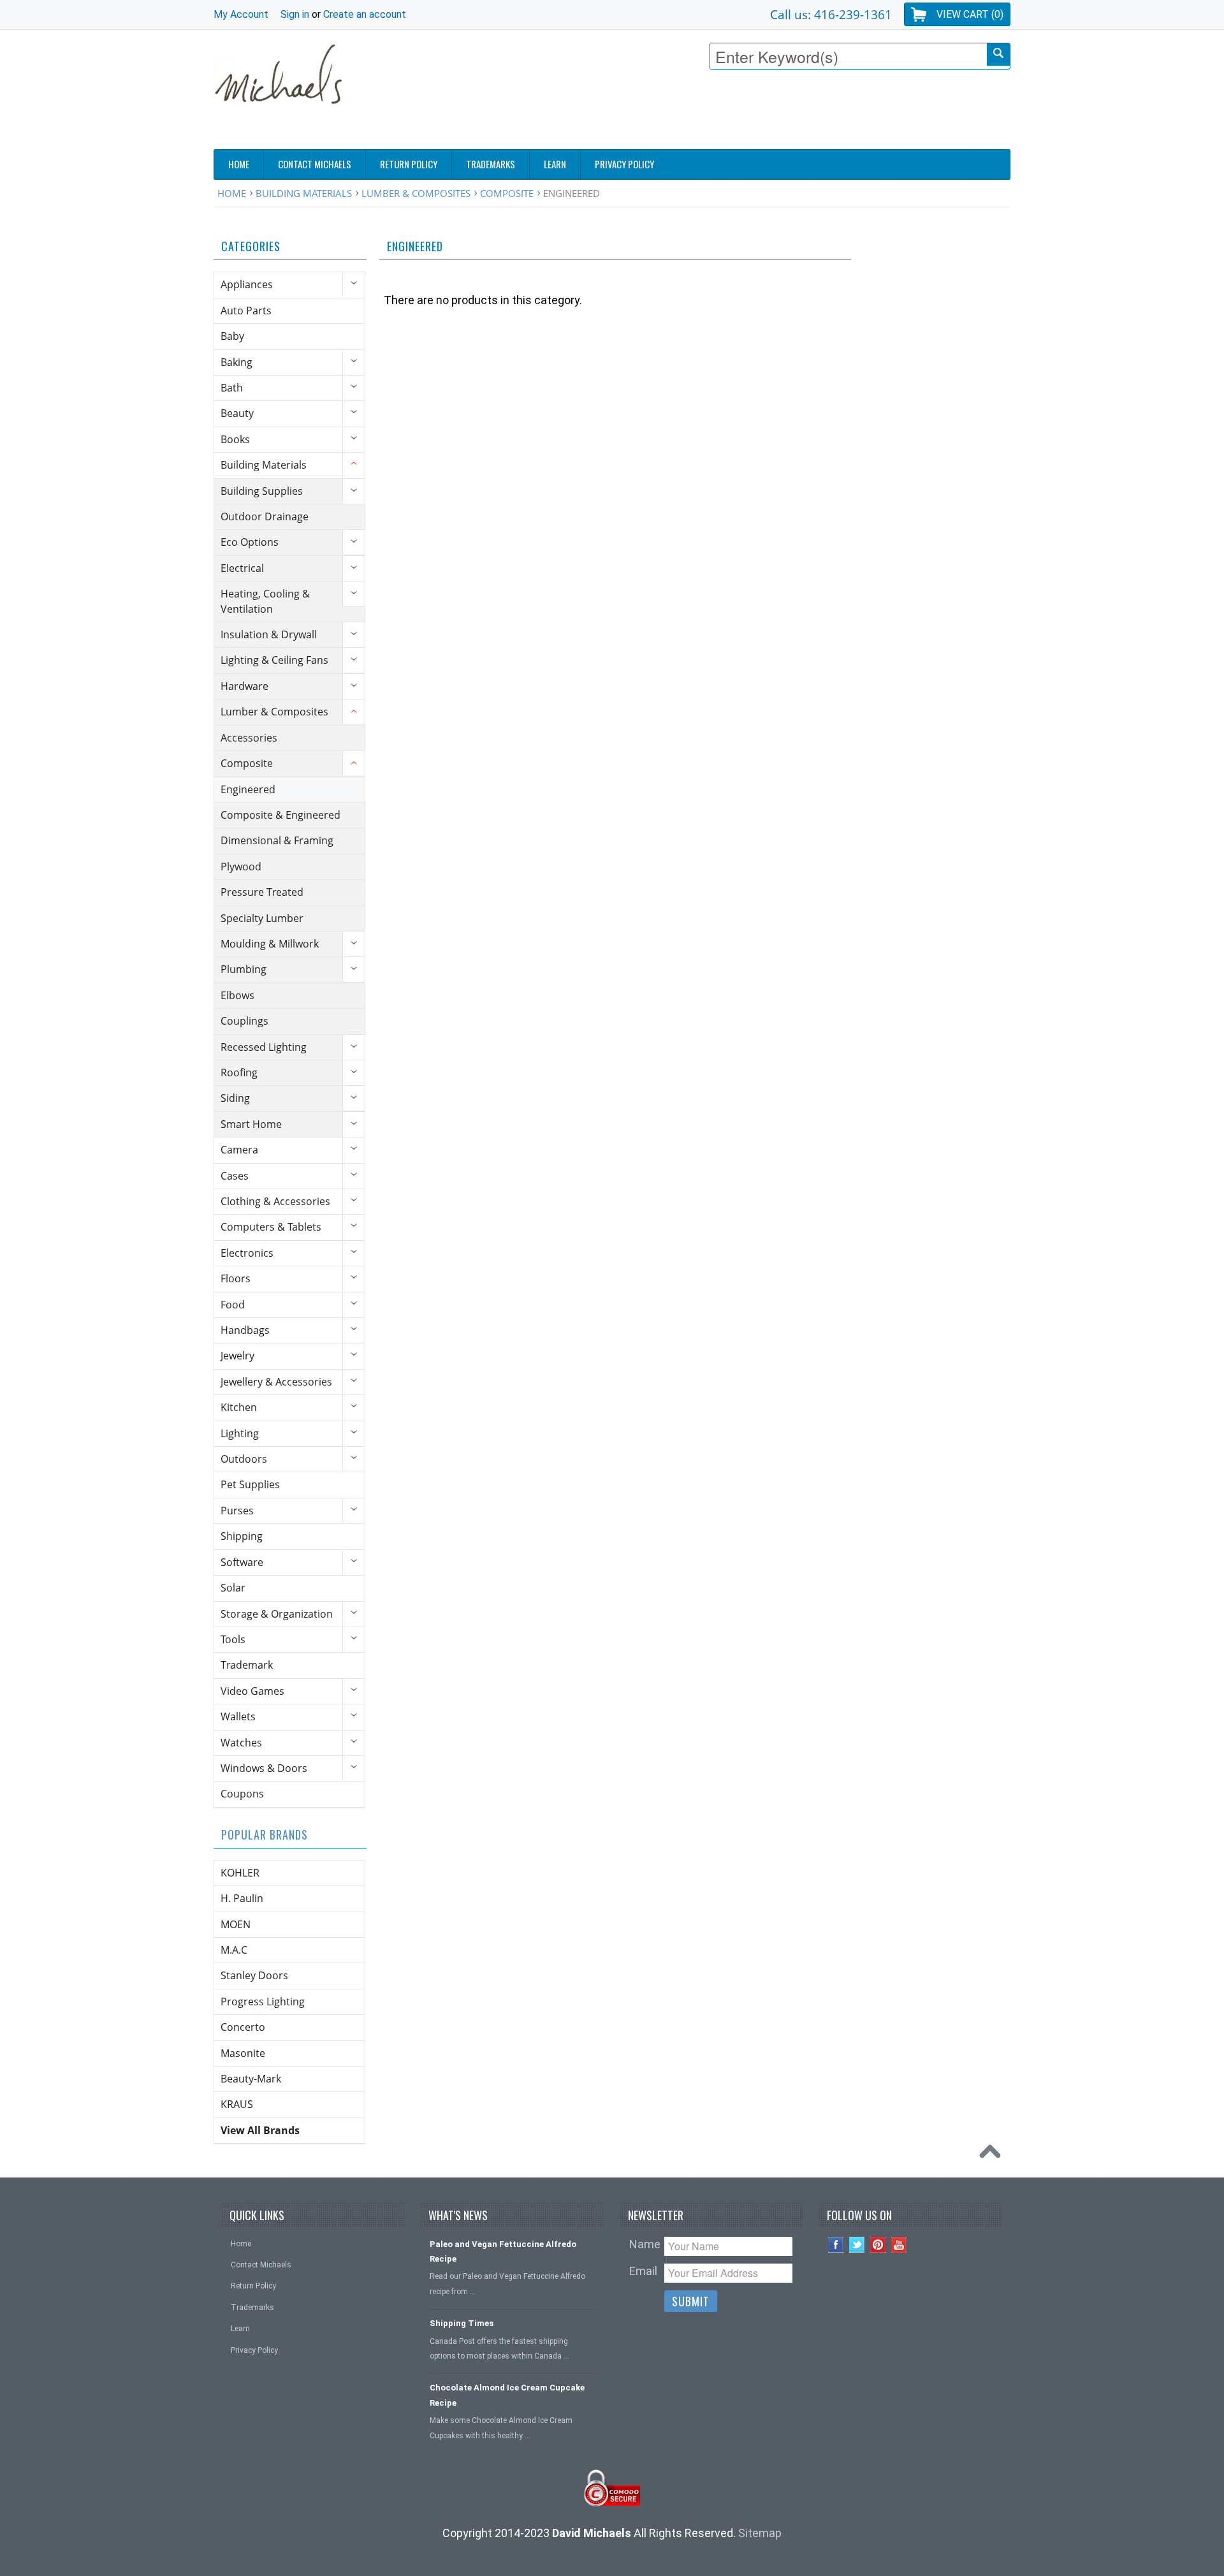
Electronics (247, 1253)
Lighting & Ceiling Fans (274, 660)
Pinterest (878, 2245)
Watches (241, 1743)
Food (233, 1305)
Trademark (247, 1665)
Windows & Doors (264, 1768)
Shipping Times (462, 2323)
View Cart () (970, 14)
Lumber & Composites (416, 193)
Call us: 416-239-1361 (831, 14)
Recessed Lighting (264, 1047)
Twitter (857, 2245)
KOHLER (240, 1873)
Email (643, 2271)
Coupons (242, 1794)
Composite (507, 193)
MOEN (236, 1924)
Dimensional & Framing (277, 840)
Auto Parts (246, 311)
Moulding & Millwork (270, 944)
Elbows (237, 995)
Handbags (245, 1330)
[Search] (998, 55)
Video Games (252, 1691)
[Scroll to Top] (993, 2155)
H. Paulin (242, 1898)
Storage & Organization (277, 1614)
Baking (237, 362)
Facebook (836, 2245)
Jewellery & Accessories (276, 1382)
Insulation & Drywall (269, 634)
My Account (241, 14)
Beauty (237, 413)
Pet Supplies (250, 1484)
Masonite (243, 2053)
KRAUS (237, 2104)
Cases (235, 1176)
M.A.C (234, 1950)
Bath (232, 388)
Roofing (239, 1072)
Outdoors (244, 1459)
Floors (236, 1278)
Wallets (238, 1716)
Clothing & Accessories (275, 1201)
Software (242, 1562)
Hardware (244, 686)
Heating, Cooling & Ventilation (265, 601)
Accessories (249, 738)
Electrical (242, 568)
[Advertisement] (778, 113)
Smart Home (251, 1124)
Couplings (244, 1021)
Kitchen (239, 1407)
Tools (233, 1639)
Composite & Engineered (280, 815)
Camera (239, 1150)
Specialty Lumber (262, 918)
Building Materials (304, 193)
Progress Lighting (263, 2002)
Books (235, 439)
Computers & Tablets (271, 1227)
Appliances (247, 284)
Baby (232, 336)
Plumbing (244, 969)
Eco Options (250, 542)
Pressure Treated (262, 892)
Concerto (243, 2027)
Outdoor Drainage (265, 516)
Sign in (295, 14)
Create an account (365, 14)
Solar (233, 1588)
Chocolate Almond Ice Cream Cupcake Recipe (507, 2395)
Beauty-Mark (251, 2079)
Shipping (242, 1536)
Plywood (241, 867)
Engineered (248, 789)
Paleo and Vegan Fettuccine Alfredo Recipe (503, 2251)
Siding (235, 1098)
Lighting (240, 1433)
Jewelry (237, 1356)
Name (645, 2244)
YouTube (899, 2245)
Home (232, 193)
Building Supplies (262, 491)
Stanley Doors (254, 1975)
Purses (237, 1511)
